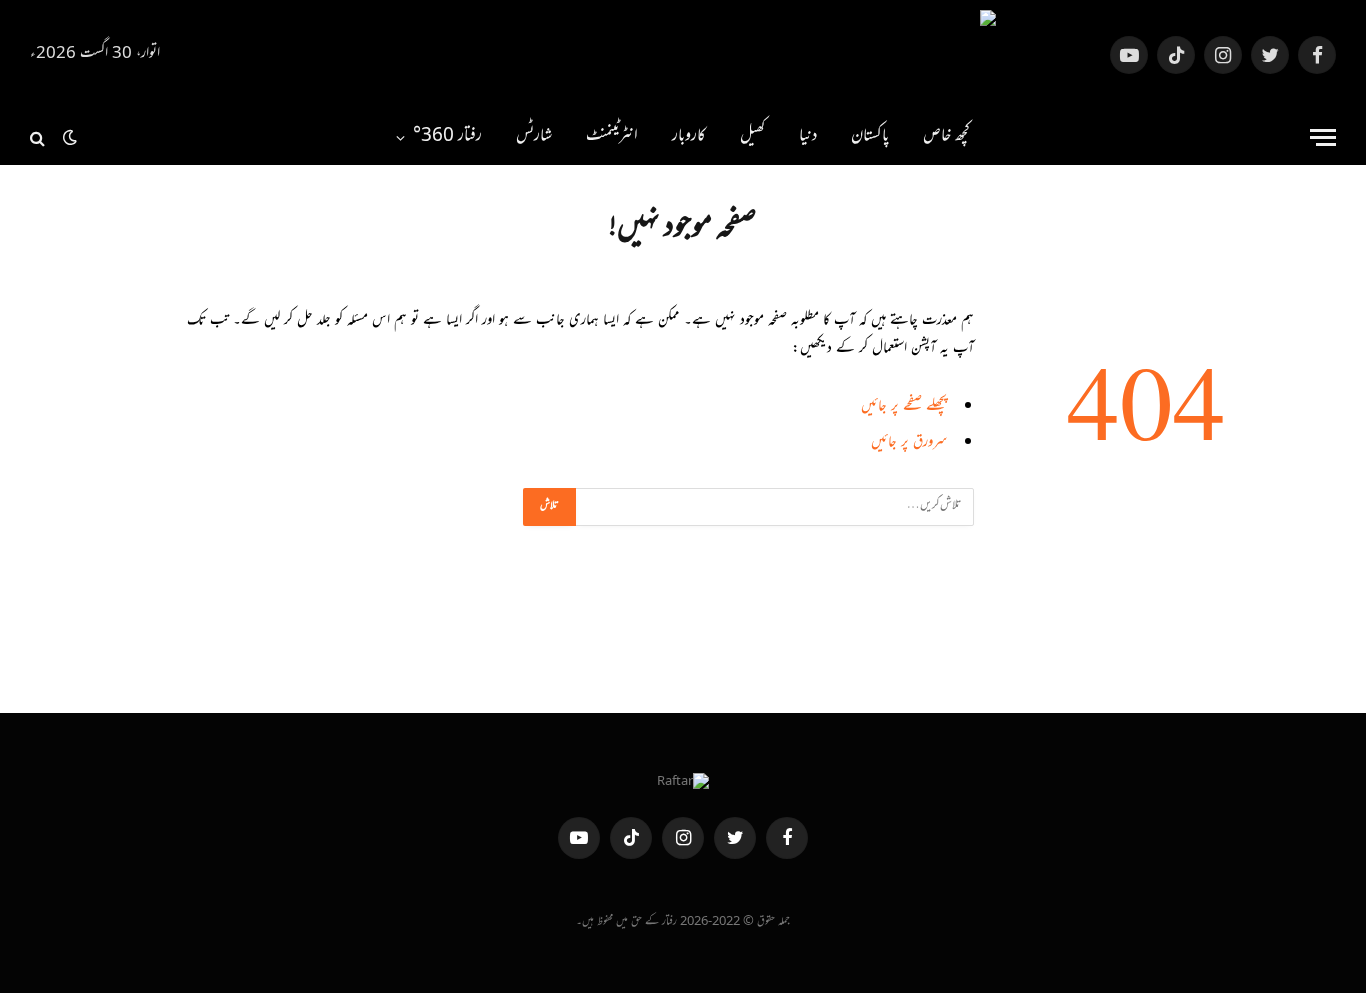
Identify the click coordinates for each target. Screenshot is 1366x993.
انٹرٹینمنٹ (612, 137)
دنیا (808, 137)
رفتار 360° (447, 137)
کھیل (752, 137)
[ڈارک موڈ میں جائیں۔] (70, 138)
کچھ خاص (946, 137)
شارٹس (534, 137)
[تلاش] (39, 137)
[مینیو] (1323, 137)
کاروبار (689, 137)
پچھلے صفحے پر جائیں (904, 407)
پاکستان (870, 137)
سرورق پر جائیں (909, 443)
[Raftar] (683, 55)
